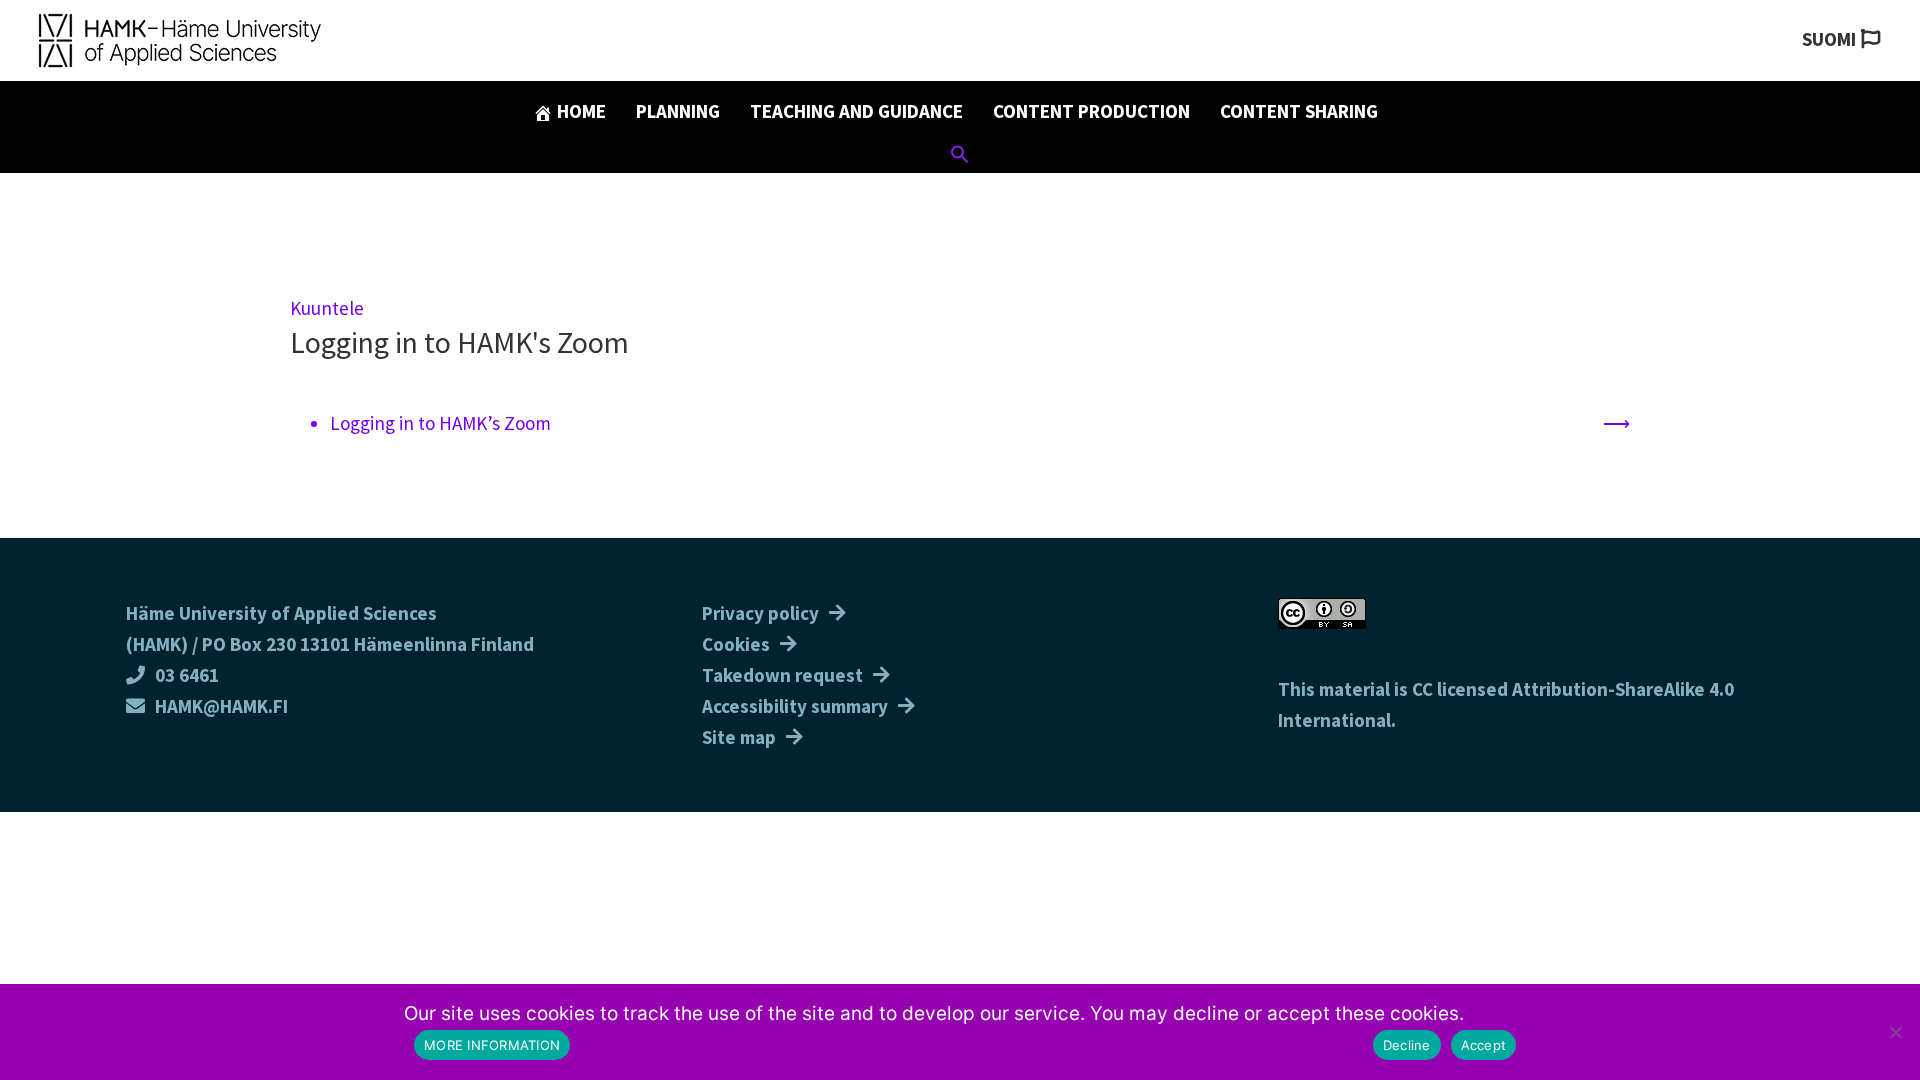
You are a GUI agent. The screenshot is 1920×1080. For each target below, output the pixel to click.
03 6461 (187, 675)
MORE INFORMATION (492, 1045)
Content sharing (1299, 111)
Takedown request (782, 675)
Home (579, 111)
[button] (960, 157)
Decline (1407, 1045)
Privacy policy (760, 613)
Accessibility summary (795, 706)
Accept (1484, 1045)
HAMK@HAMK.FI (221, 706)
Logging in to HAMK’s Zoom (440, 423)
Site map (739, 737)
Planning (678, 111)
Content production (1091, 111)
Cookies (736, 644)
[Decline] (1895, 1032)
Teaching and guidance (856, 111)
